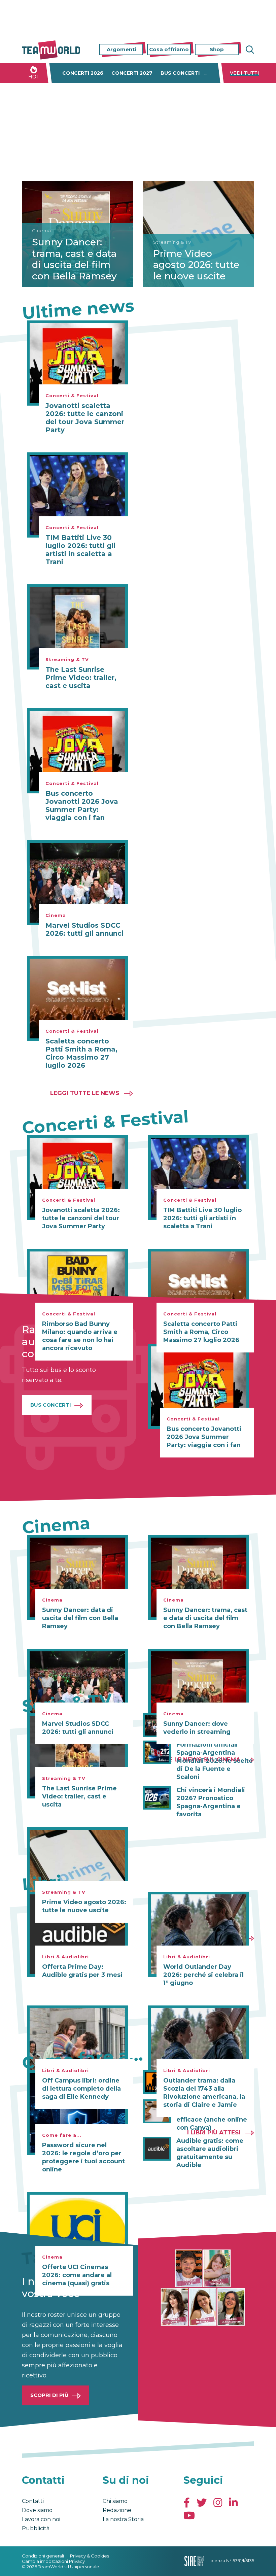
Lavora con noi (41, 2519)
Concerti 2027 (132, 73)
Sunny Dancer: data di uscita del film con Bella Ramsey (80, 1618)
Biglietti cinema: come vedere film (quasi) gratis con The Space (213, 2082)
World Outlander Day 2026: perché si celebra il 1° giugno (203, 1975)
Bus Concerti (51, 1405)
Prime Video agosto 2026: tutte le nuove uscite (196, 265)
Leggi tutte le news (85, 1093)
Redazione (117, 2510)
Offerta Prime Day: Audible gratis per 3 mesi (82, 1971)
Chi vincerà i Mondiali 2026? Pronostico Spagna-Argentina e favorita (211, 1802)
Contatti (33, 2501)
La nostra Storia (123, 2519)
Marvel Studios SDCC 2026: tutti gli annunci (84, 929)
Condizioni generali (43, 2556)
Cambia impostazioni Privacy (53, 2561)
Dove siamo (37, 2510)
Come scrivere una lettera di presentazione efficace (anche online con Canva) (215, 2116)
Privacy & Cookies (90, 2556)
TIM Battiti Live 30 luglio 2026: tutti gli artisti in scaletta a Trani (80, 550)
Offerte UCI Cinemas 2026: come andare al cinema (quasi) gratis (77, 2275)
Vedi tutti (245, 73)
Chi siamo (115, 2501)
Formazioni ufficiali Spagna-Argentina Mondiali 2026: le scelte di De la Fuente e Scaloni (215, 1761)
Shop (217, 49)
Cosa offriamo (169, 49)
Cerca (249, 50)
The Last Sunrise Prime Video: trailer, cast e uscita (81, 678)
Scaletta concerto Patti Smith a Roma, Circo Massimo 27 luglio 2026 (81, 1053)
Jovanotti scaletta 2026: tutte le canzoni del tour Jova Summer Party (85, 418)
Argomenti (121, 49)
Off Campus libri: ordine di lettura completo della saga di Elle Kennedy (81, 2089)
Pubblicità (36, 2528)
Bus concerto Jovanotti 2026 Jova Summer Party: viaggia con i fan (82, 805)
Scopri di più (49, 2395)
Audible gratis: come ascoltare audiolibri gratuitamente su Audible (210, 2153)
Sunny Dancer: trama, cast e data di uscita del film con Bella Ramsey (74, 259)
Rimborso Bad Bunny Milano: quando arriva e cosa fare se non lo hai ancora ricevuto (80, 1336)
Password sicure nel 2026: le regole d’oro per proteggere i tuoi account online (83, 2157)
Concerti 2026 (83, 73)
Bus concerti (180, 73)
